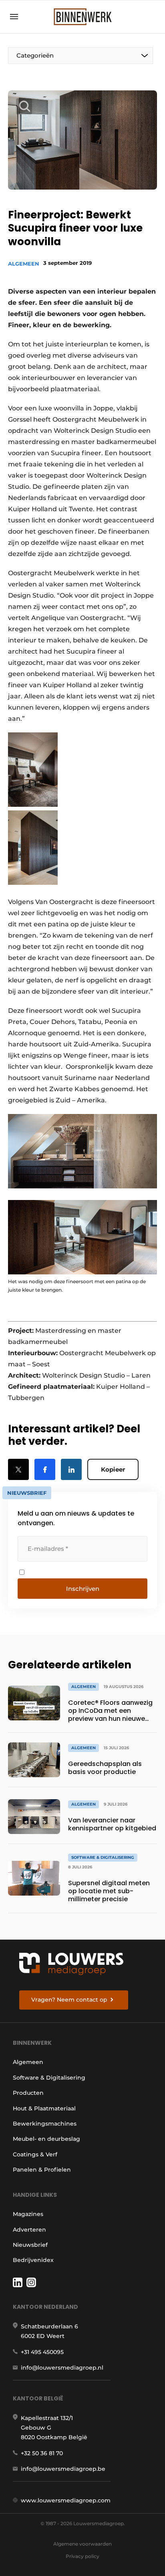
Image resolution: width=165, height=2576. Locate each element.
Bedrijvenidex (33, 2260)
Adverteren (29, 2230)
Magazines (28, 2214)
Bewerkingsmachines (45, 2124)
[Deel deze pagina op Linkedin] (71, 1469)
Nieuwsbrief (30, 2245)
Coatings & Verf (35, 2154)
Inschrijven (83, 1589)
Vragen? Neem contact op (69, 2000)
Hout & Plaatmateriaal (44, 2108)
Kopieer (113, 1469)
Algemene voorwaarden (82, 2544)
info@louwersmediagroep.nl (62, 2368)
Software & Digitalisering (49, 2078)
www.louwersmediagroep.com (66, 2500)
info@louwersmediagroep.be (63, 2469)
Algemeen (24, 264)
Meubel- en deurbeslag (46, 2139)
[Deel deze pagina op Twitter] (18, 1469)
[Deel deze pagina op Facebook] (45, 1469)
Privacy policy (82, 2556)
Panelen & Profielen (42, 2170)
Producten (28, 2093)
